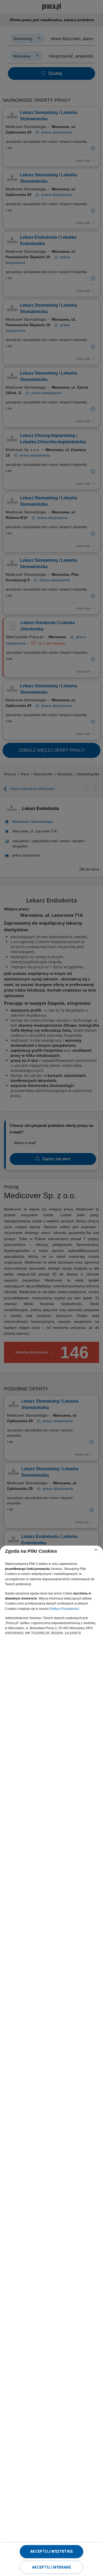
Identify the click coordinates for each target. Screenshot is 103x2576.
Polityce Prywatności (64, 1609)
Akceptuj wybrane (51, 2567)
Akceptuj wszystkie (51, 2551)
